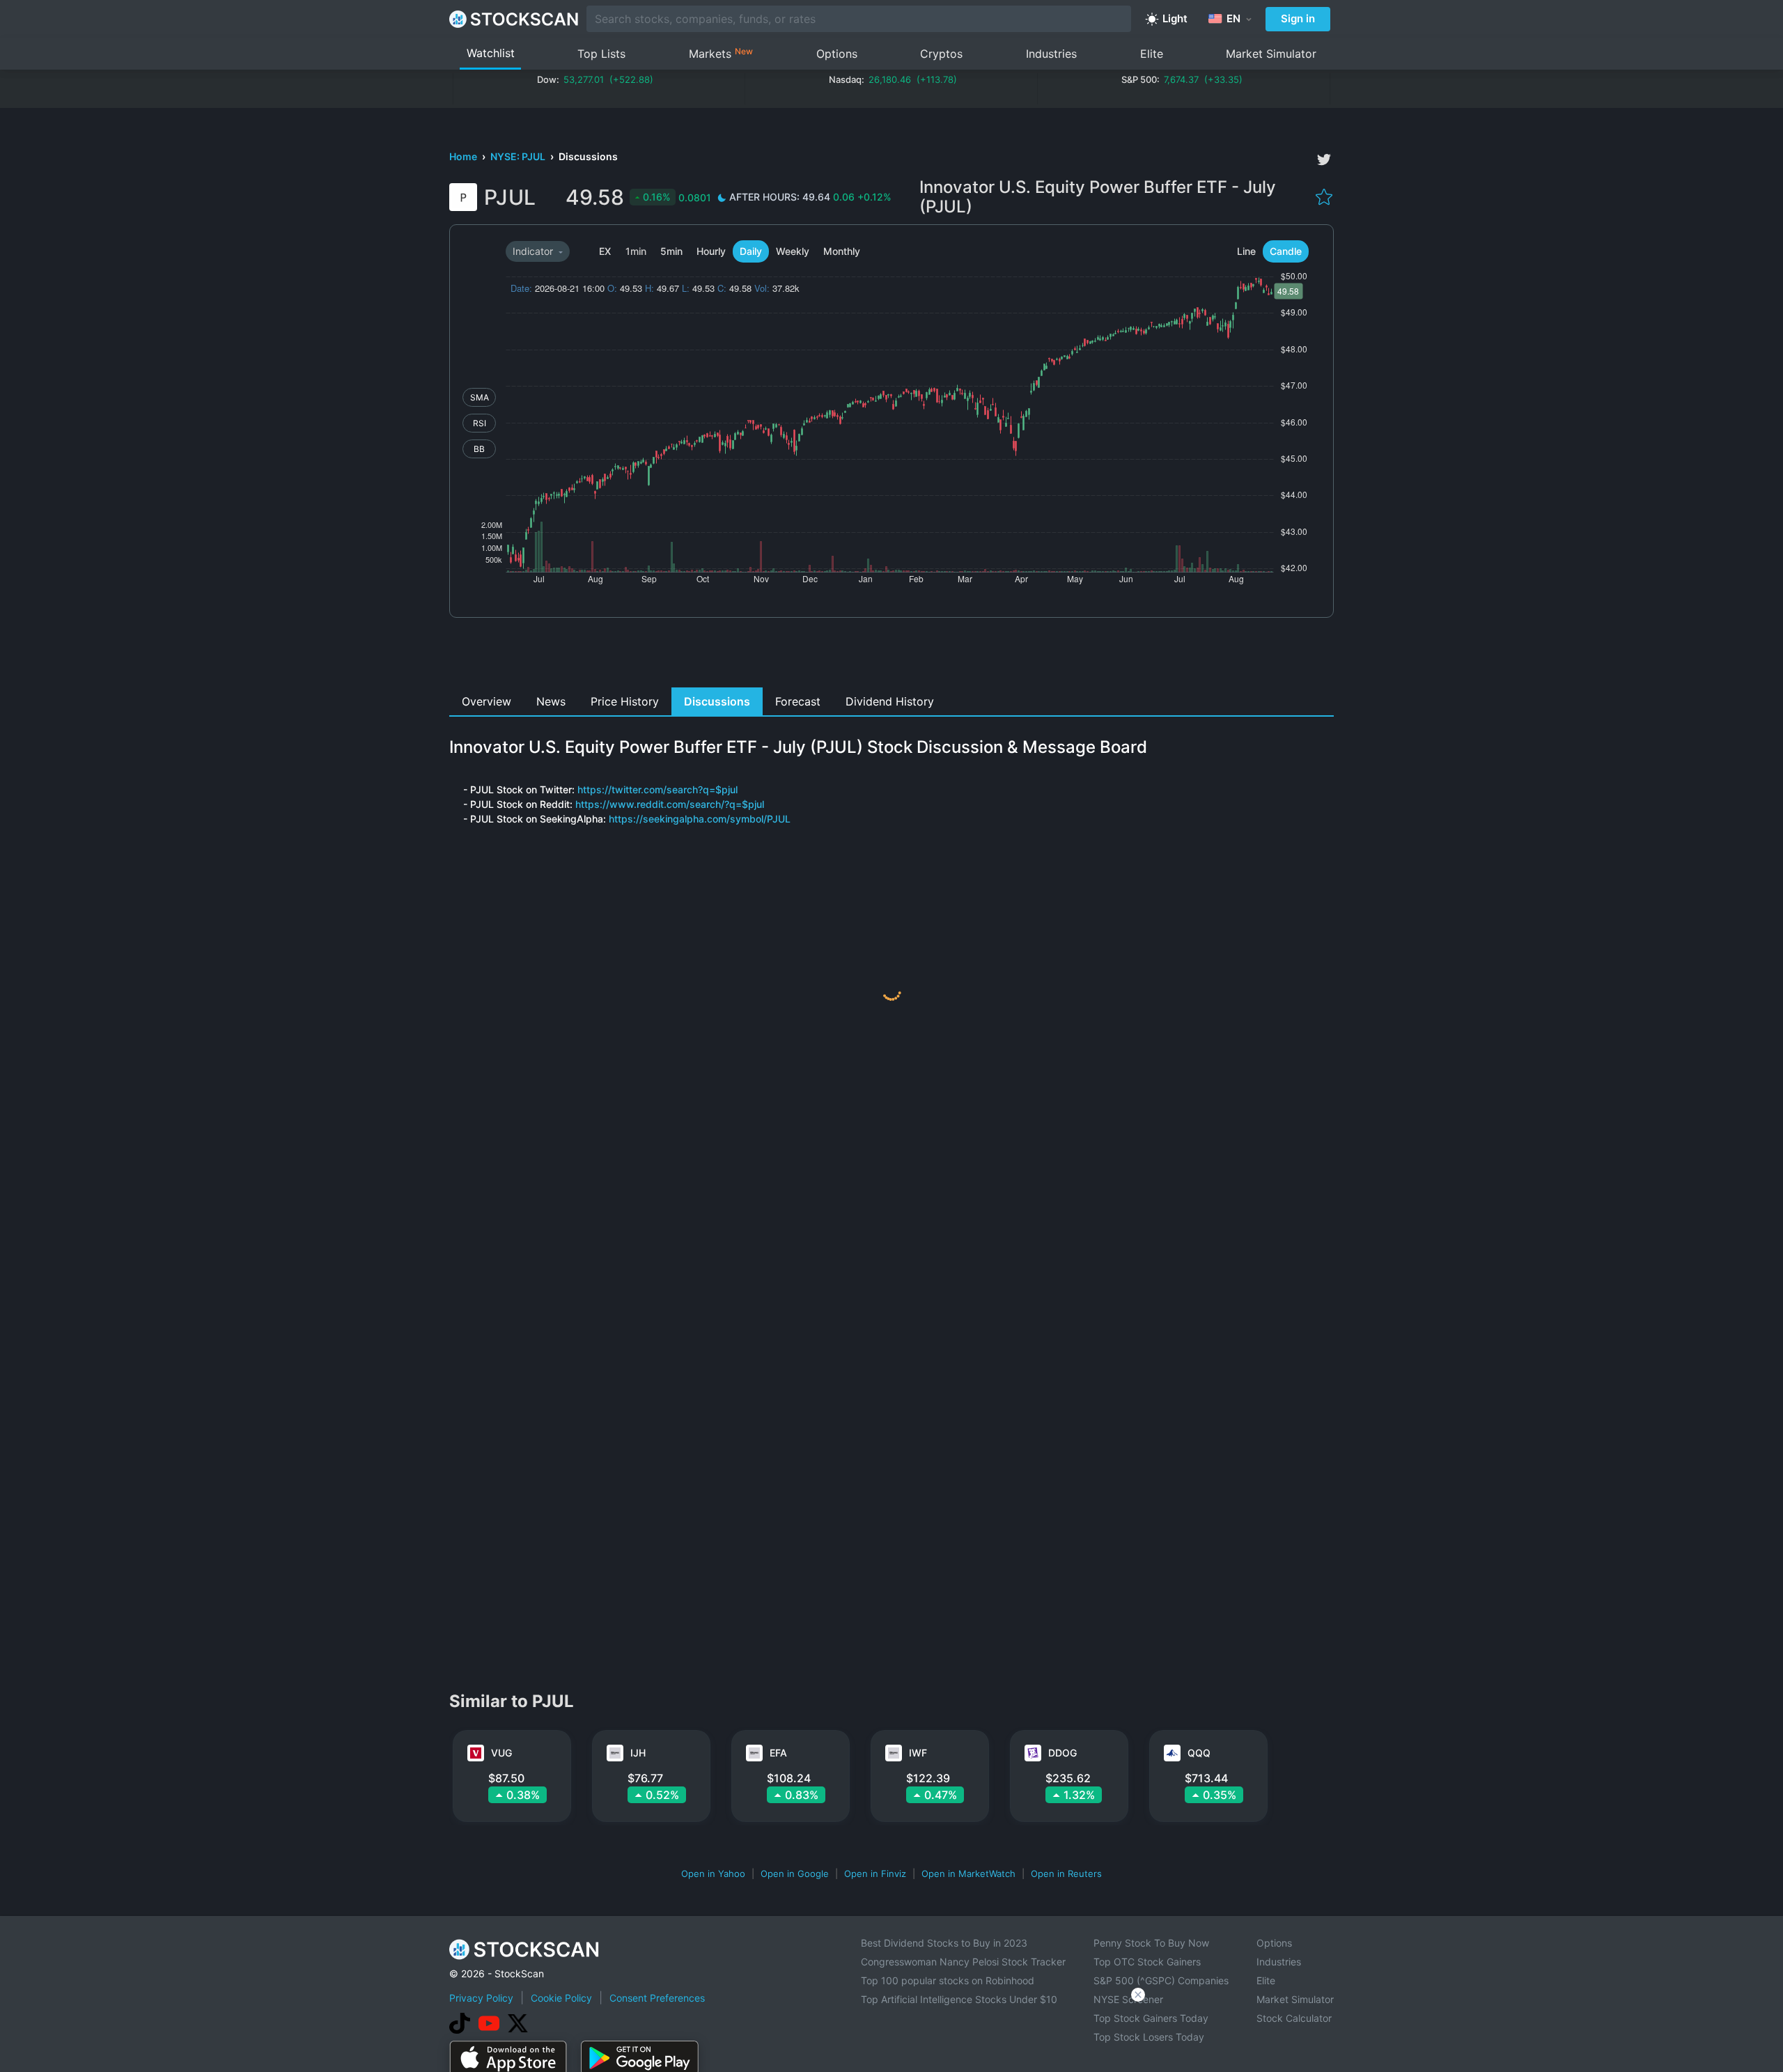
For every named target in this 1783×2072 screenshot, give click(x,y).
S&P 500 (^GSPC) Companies (1161, 1980)
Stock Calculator (1294, 2018)
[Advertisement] (892, 656)
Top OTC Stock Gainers (1147, 1962)
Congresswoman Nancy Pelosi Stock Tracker (963, 1962)
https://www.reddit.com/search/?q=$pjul (670, 804)
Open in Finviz (875, 1874)
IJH (638, 1753)
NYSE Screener (1128, 1999)
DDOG (1062, 1753)
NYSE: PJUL (519, 156)
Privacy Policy (481, 1998)
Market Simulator (1271, 54)
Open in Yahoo (713, 1874)
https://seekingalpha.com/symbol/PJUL (700, 819)
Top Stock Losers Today (1149, 2037)
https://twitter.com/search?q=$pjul (657, 789)
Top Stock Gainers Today (1151, 2018)
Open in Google (795, 1874)
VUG (501, 1753)
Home (464, 156)
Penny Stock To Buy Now (1151, 1943)
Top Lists (601, 54)
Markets (721, 53)
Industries (1051, 54)
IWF (918, 1753)
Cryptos (941, 54)
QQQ (1199, 1753)
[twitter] (1324, 159)
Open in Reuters (1066, 1874)
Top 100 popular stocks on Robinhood (948, 1980)
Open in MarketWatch (968, 1874)
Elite (1152, 54)
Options (837, 54)
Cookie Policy (561, 1998)
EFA (778, 1753)
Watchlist (491, 53)
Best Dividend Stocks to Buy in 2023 (944, 1943)
